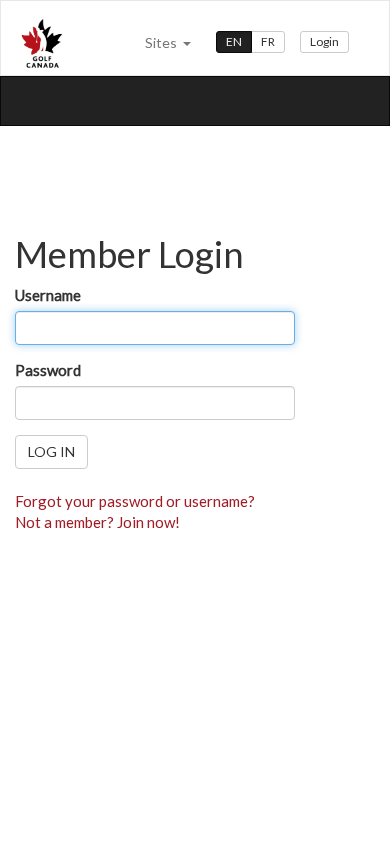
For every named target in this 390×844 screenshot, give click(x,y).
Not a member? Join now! (97, 522)
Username (48, 295)
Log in (51, 451)
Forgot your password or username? (135, 501)
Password (48, 370)
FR (268, 41)
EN (234, 41)
